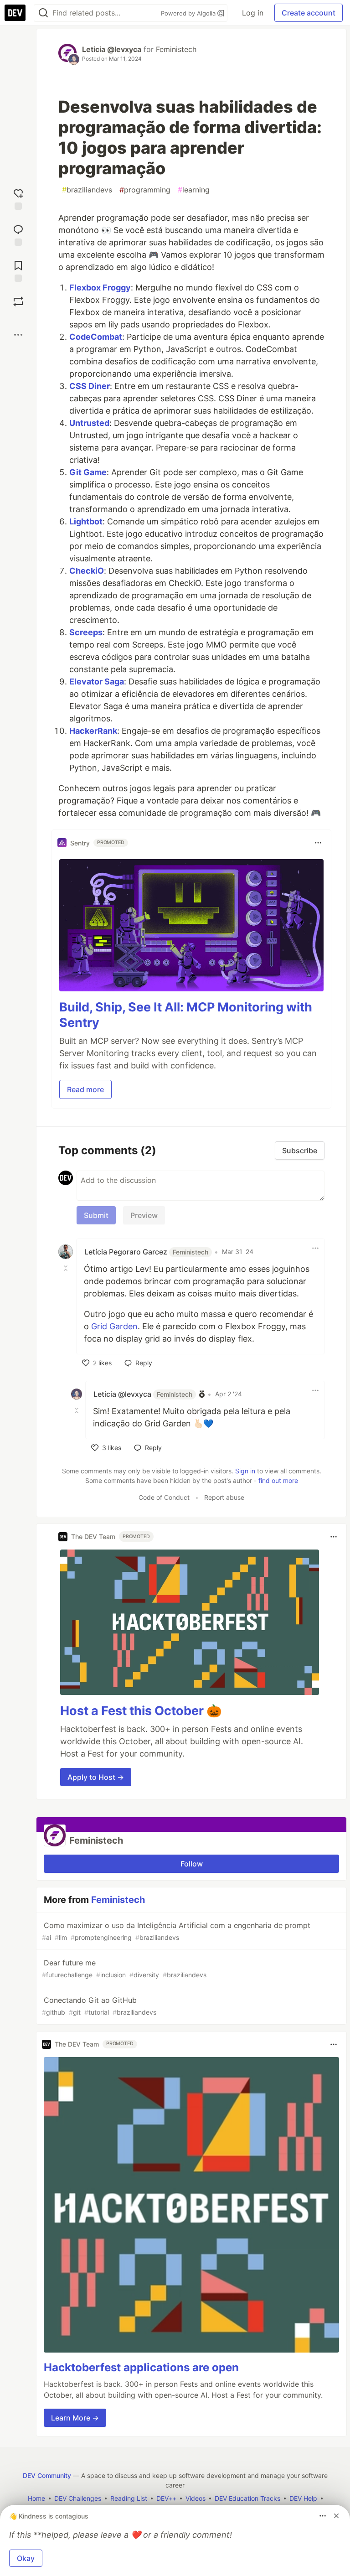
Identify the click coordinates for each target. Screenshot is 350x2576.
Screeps (86, 632)
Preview (144, 1215)
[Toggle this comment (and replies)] (67, 1268)
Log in (253, 13)
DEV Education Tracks (247, 2498)
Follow (192, 1864)
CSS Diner (90, 386)
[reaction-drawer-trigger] (18, 198)
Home (36, 2498)
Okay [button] (26, 2558)
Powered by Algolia (189, 13)
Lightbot (86, 521)
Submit (96, 1215)
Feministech (176, 49)
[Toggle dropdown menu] (318, 843)
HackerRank (93, 731)
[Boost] (18, 301)
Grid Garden (114, 1326)
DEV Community (47, 2475)
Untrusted (89, 423)
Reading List (129, 2498)
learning (194, 190)
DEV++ (166, 2498)
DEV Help (303, 2498)
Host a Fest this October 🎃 (141, 1711)
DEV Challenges (78, 2498)
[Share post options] (18, 335)
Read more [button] (85, 1089)
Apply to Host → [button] (96, 1777)
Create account (309, 13)
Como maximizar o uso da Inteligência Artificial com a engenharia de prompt (176, 1931)
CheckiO (87, 571)
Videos (196, 2498)
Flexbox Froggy (100, 288)
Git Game (88, 472)
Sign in (245, 1471)
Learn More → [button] (75, 2418)
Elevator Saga (97, 682)
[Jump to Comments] (18, 234)
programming (145, 190)
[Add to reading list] (18, 270)
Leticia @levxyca (112, 49)
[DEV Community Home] (15, 13)
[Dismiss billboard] (336, 2516)
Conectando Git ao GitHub (99, 2006)
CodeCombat (96, 337)
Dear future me (124, 1968)
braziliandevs (87, 190)
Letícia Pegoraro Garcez (146, 1252)
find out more (278, 1480)
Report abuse (224, 1497)
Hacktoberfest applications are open (141, 2367)
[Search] (43, 13)
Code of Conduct (164, 1497)
